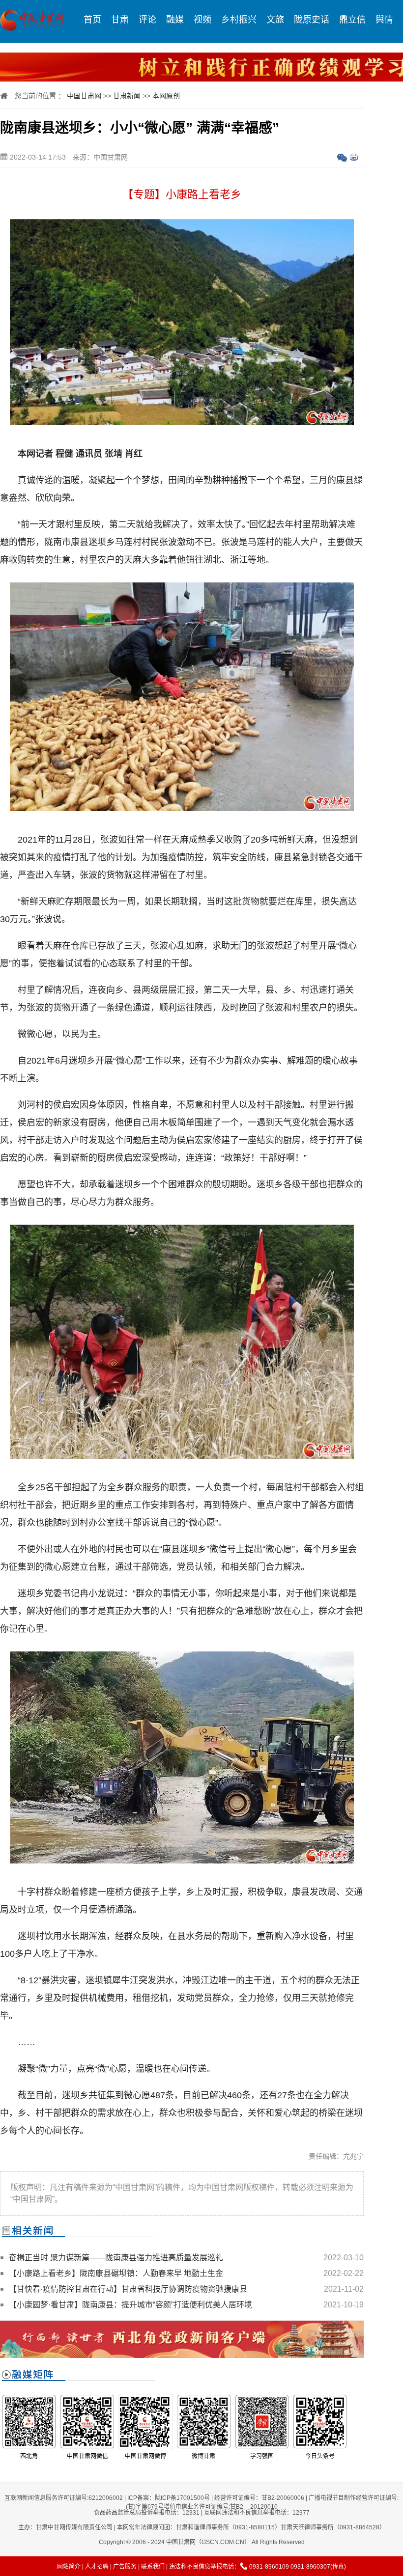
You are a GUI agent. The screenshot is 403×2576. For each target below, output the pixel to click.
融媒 (175, 20)
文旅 (275, 20)
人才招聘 (97, 2567)
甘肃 (120, 20)
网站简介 (69, 2567)
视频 (202, 20)
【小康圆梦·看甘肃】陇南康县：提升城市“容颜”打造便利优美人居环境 (130, 2305)
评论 (147, 20)
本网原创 (166, 96)
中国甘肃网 (84, 96)
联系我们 (153, 2567)
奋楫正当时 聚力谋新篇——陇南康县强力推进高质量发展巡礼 (116, 2258)
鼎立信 (352, 20)
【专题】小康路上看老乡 (182, 194)
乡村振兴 (239, 20)
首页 (92, 20)
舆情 (384, 20)
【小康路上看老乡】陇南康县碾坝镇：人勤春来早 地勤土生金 (116, 2273)
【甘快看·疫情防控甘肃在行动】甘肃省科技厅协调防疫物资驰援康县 (128, 2289)
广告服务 (125, 2567)
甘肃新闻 (127, 96)
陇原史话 (312, 20)
